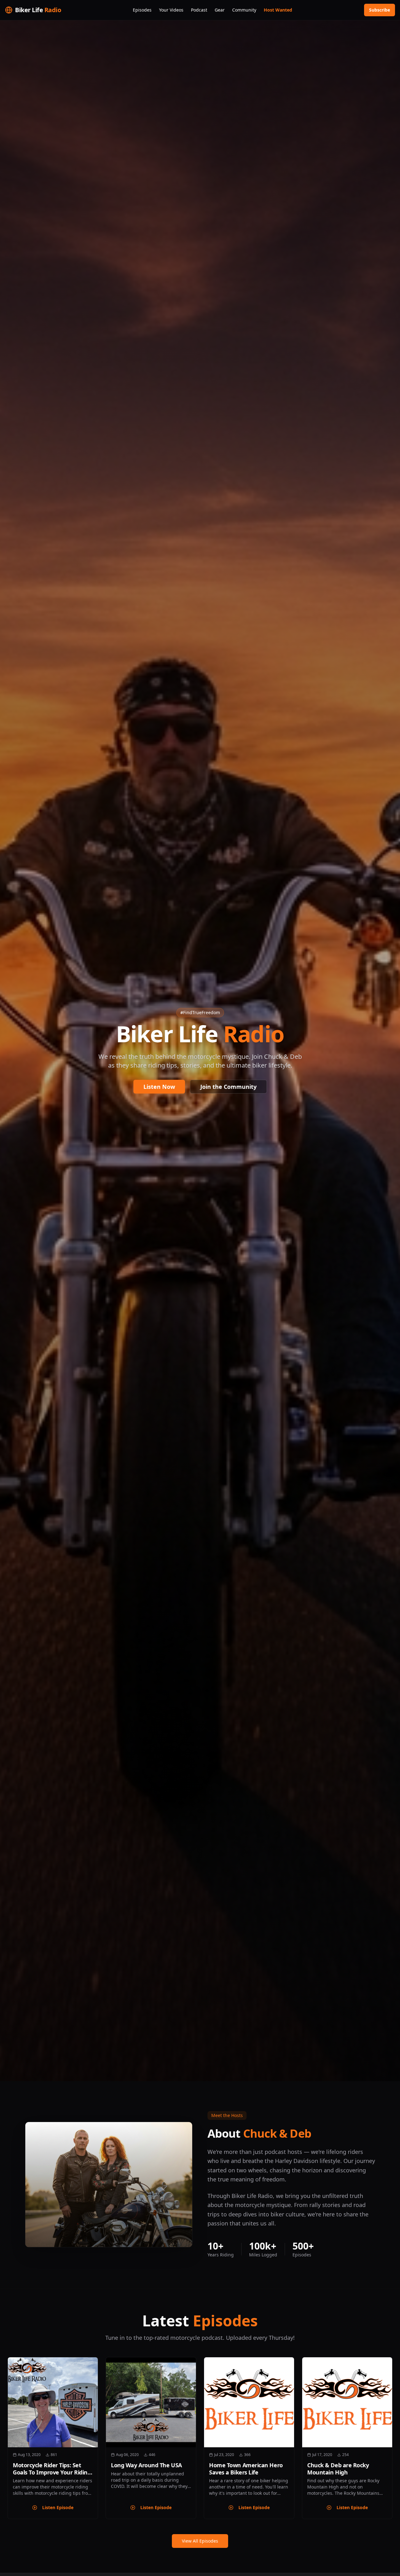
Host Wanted (278, 10)
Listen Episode (58, 2507)
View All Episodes (200, 2541)
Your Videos (171, 10)
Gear (220, 10)
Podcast (199, 10)
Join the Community (228, 1087)
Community (244, 10)
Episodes (142, 10)
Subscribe (380, 10)
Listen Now (159, 1087)
